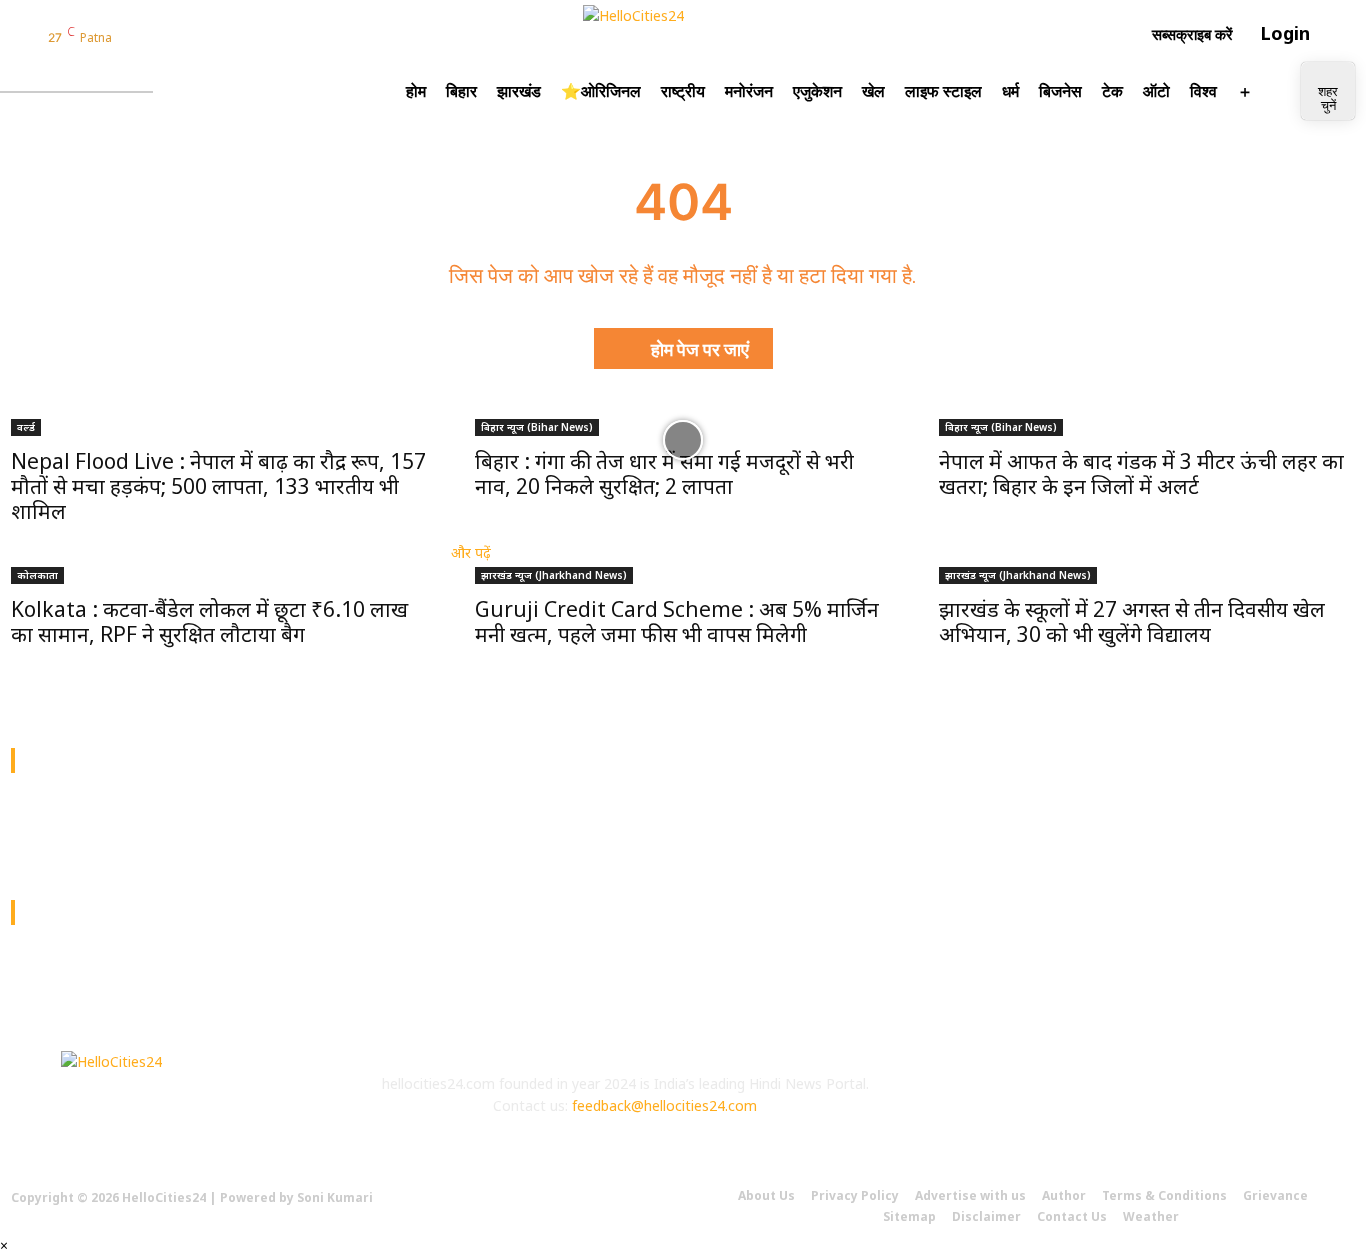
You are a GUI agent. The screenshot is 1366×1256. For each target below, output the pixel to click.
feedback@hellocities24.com (664, 1105)
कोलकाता (37, 575)
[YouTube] (210, 37)
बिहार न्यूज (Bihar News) (537, 427)
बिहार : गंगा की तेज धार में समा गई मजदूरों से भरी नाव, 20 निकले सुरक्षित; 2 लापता (664, 473)
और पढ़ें (471, 552)
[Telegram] (235, 37)
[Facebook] (133, 37)
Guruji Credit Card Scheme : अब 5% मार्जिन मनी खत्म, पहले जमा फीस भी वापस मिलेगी (677, 621)
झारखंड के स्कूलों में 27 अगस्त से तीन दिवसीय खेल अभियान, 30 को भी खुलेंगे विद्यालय (1132, 621)
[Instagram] (159, 37)
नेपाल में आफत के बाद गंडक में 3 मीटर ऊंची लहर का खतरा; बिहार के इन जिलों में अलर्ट (1141, 473)
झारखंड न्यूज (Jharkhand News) (554, 575)
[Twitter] (184, 37)
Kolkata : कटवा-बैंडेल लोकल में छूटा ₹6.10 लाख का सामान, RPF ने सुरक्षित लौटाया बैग (209, 621)
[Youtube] (1180, 1100)
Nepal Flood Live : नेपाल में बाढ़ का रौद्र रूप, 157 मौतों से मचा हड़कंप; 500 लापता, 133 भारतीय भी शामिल (218, 486)
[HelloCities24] (683, 34)
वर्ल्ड (26, 427)
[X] (1125, 1100)
